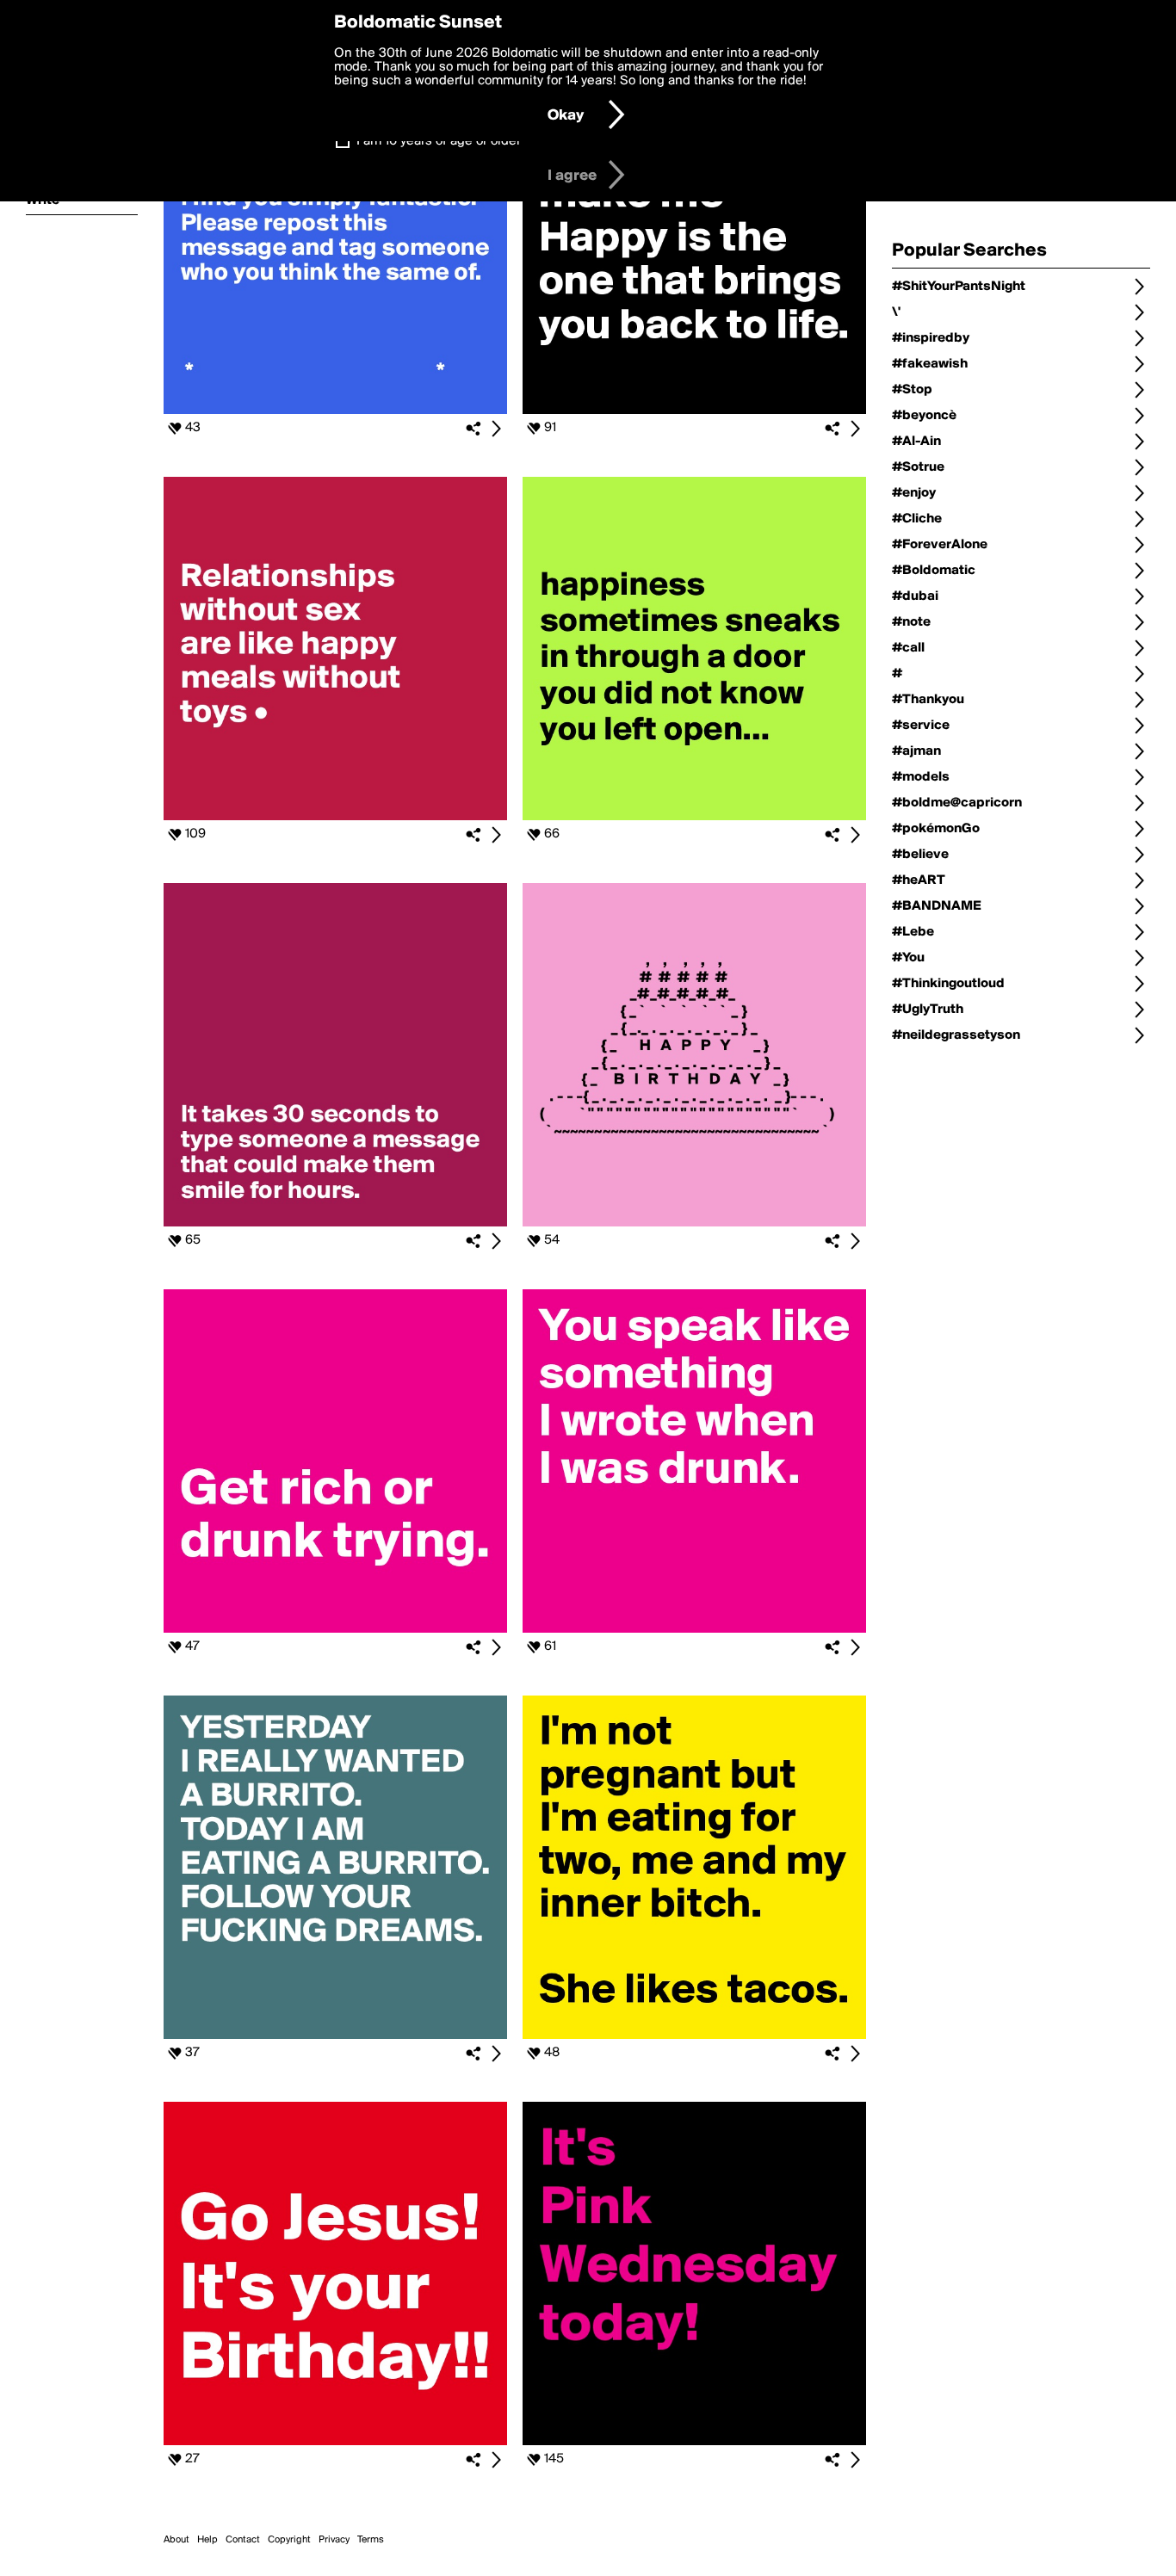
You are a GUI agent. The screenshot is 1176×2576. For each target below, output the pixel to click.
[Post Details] (496, 429)
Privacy (334, 2540)
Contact (243, 2540)
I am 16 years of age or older (439, 141)
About (176, 2540)
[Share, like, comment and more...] (335, 411)
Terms (371, 2540)
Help (207, 2540)
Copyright (289, 2540)
